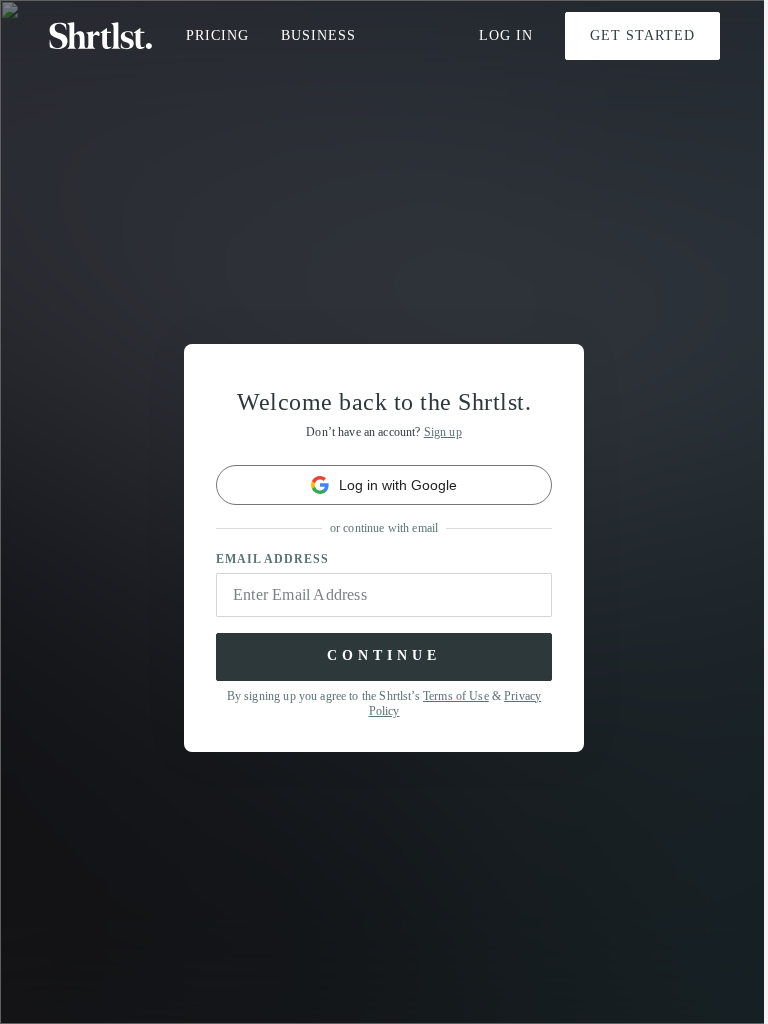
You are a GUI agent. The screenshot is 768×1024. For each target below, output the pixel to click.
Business (318, 35)
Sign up (443, 432)
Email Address (272, 559)
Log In (506, 35)
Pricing (217, 35)
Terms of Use (456, 696)
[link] (384, 485)
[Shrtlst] (101, 36)
